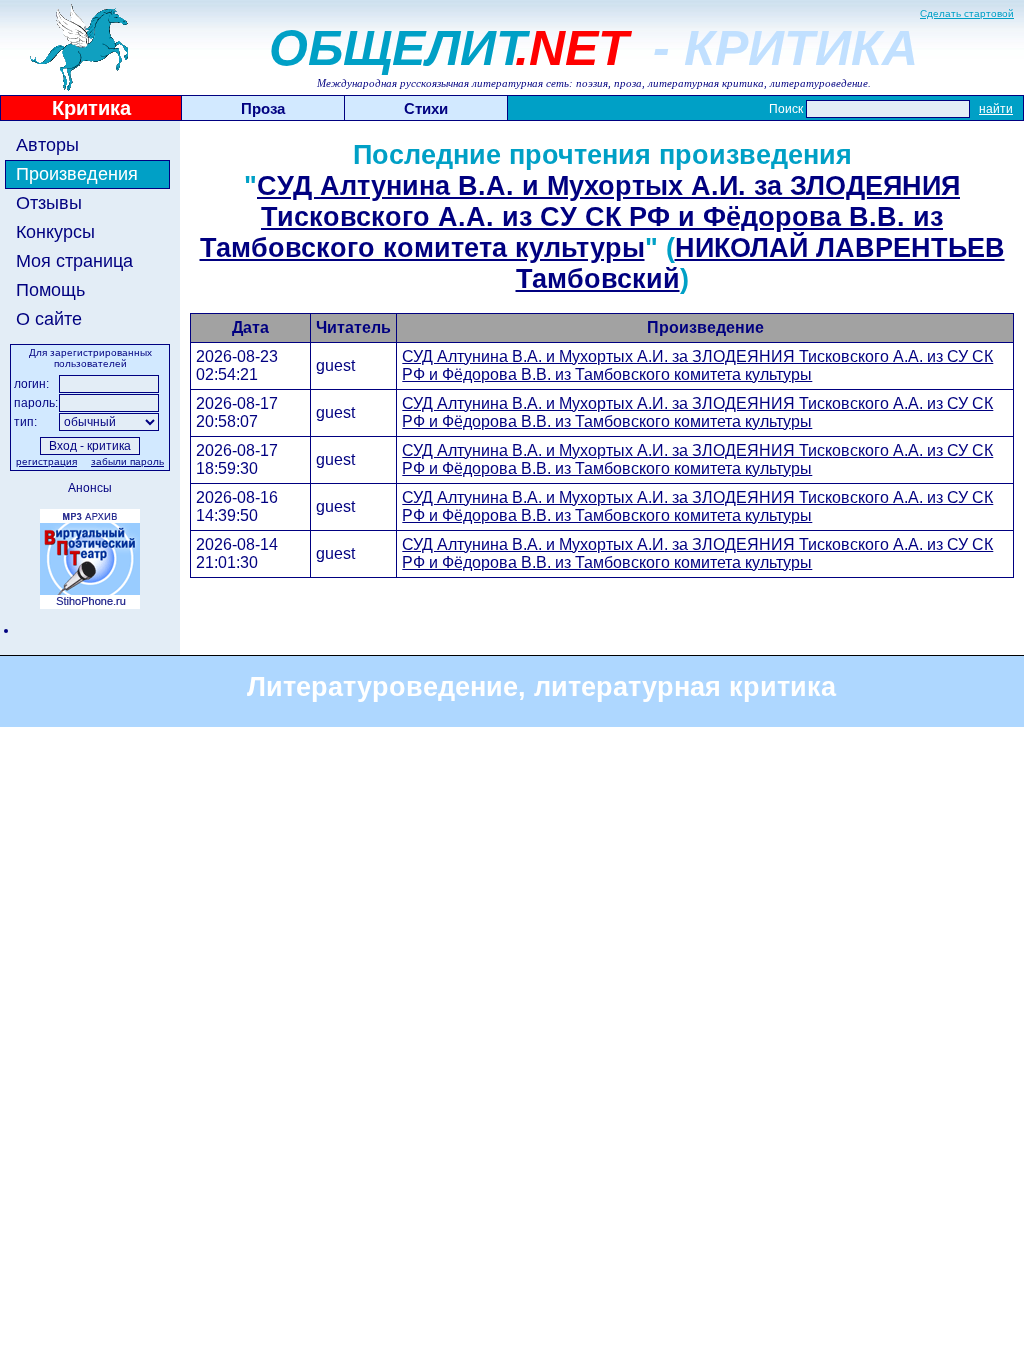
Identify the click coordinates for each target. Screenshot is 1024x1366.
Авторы (47, 145)
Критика (91, 108)
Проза (263, 108)
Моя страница (74, 261)
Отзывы (49, 203)
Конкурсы (55, 232)
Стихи (426, 108)
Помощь (50, 290)
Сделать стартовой (967, 13)
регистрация (46, 461)
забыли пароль (127, 461)
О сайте (49, 319)
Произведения (77, 174)
